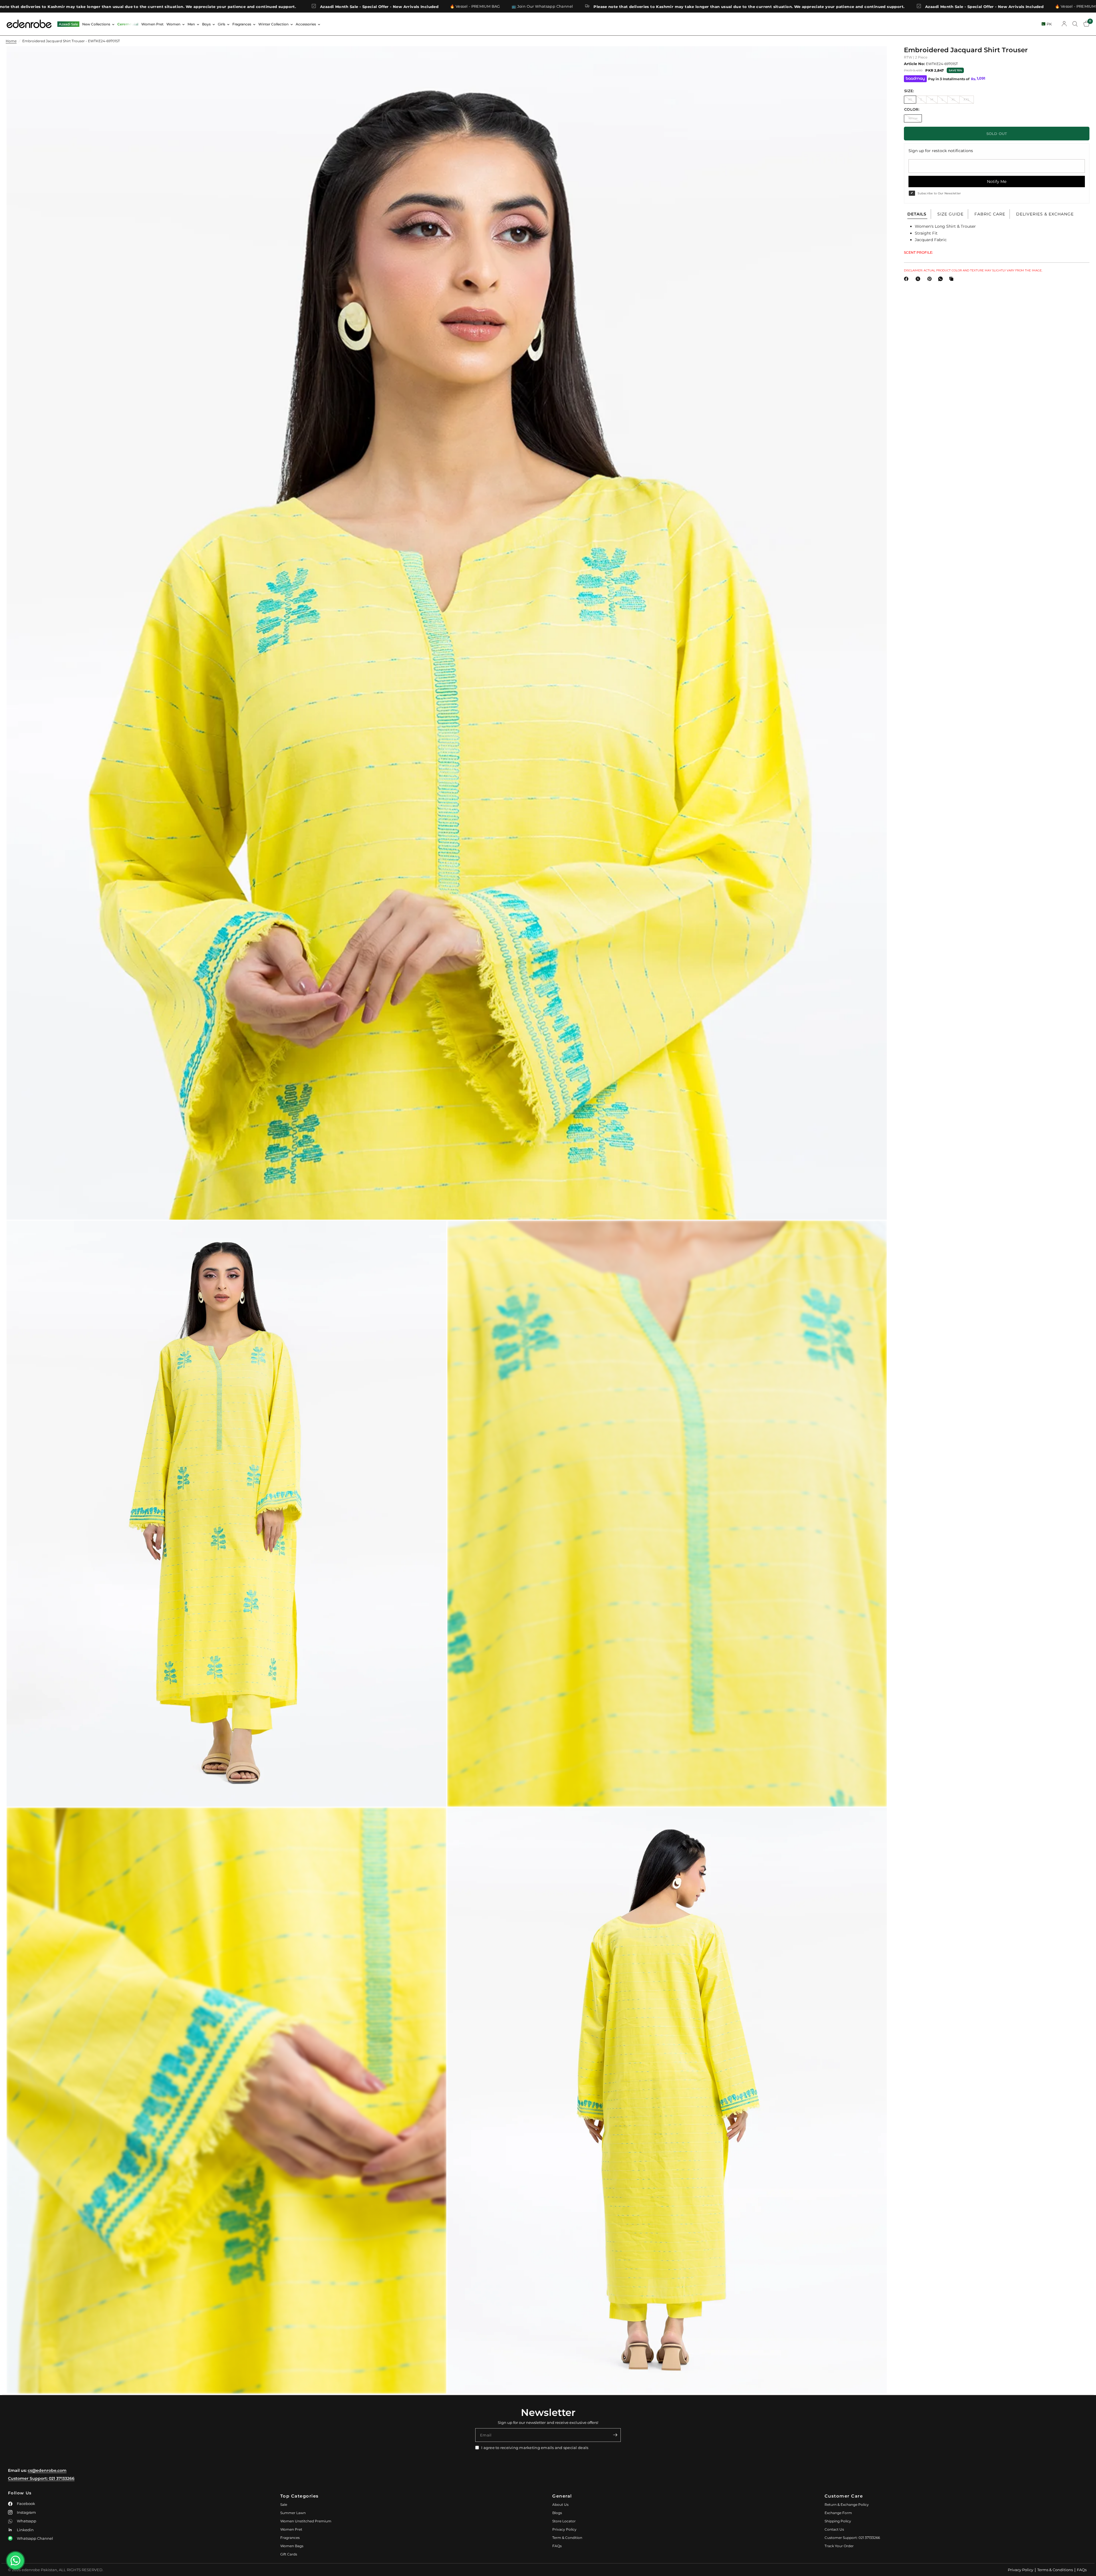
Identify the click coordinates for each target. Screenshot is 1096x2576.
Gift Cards (289, 2554)
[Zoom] (875, 58)
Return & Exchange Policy (847, 2505)
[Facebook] (907, 279)
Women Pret (152, 24)
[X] (919, 279)
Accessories (306, 24)
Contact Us (834, 2529)
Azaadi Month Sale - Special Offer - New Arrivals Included (501, 6)
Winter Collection (273, 24)
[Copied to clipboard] (952, 279)
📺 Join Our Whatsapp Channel (55, 6)
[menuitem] (68, 24)
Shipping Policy (838, 2521)
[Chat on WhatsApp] (15, 2561)
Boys (206, 24)
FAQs (557, 2546)
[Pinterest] (931, 279)
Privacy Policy (564, 2529)
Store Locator (564, 2521)
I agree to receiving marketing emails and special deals (535, 2448)
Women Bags (292, 2546)
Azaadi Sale (68, 24)
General (562, 2496)
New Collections (96, 24)
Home (11, 41)
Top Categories (300, 2496)
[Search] (1075, 24)
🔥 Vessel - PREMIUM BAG (597, 6)
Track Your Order (839, 2546)
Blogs (557, 2513)
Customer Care (844, 2496)
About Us (560, 2505)
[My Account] (1064, 24)
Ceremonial (128, 24)
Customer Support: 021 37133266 (41, 2478)
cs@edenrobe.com (47, 2470)
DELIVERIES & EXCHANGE (1045, 214)
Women (173, 24)
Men (191, 24)
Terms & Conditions (1055, 2570)
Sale (284, 2505)
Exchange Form (838, 2513)
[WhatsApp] (942, 279)
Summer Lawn (293, 2513)
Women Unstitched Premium (306, 2521)
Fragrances (242, 24)
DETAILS (917, 214)
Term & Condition (567, 2538)
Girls (221, 24)
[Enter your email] (615, 2435)
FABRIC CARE (990, 214)
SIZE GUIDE (950, 214)
